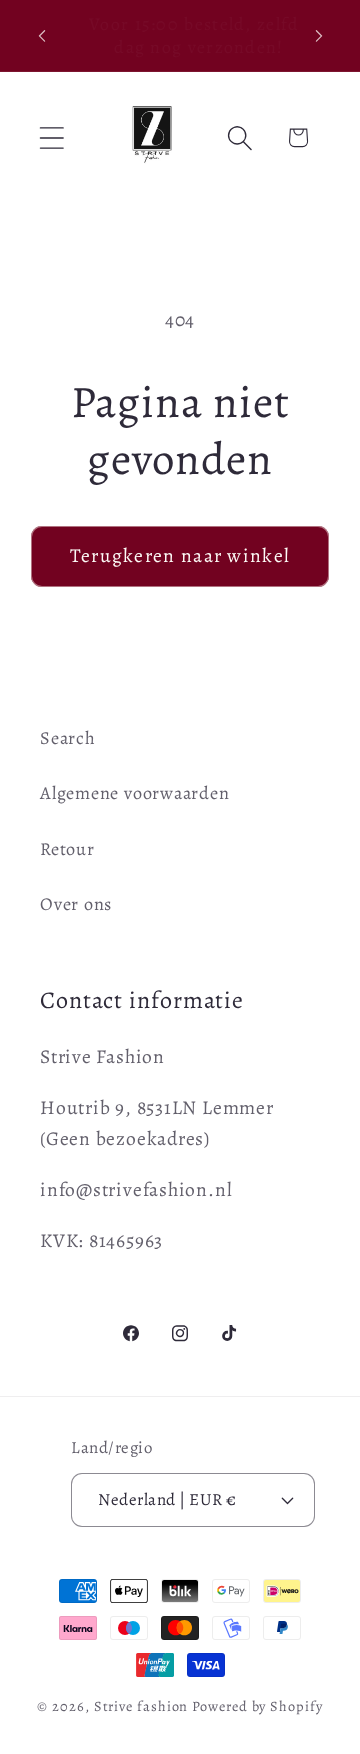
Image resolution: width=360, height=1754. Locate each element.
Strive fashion (141, 1706)
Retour (67, 849)
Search (68, 738)
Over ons (76, 904)
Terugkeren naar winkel (180, 555)
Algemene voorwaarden (135, 793)
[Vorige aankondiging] (42, 36)
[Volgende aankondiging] (319, 36)
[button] (51, 137)
